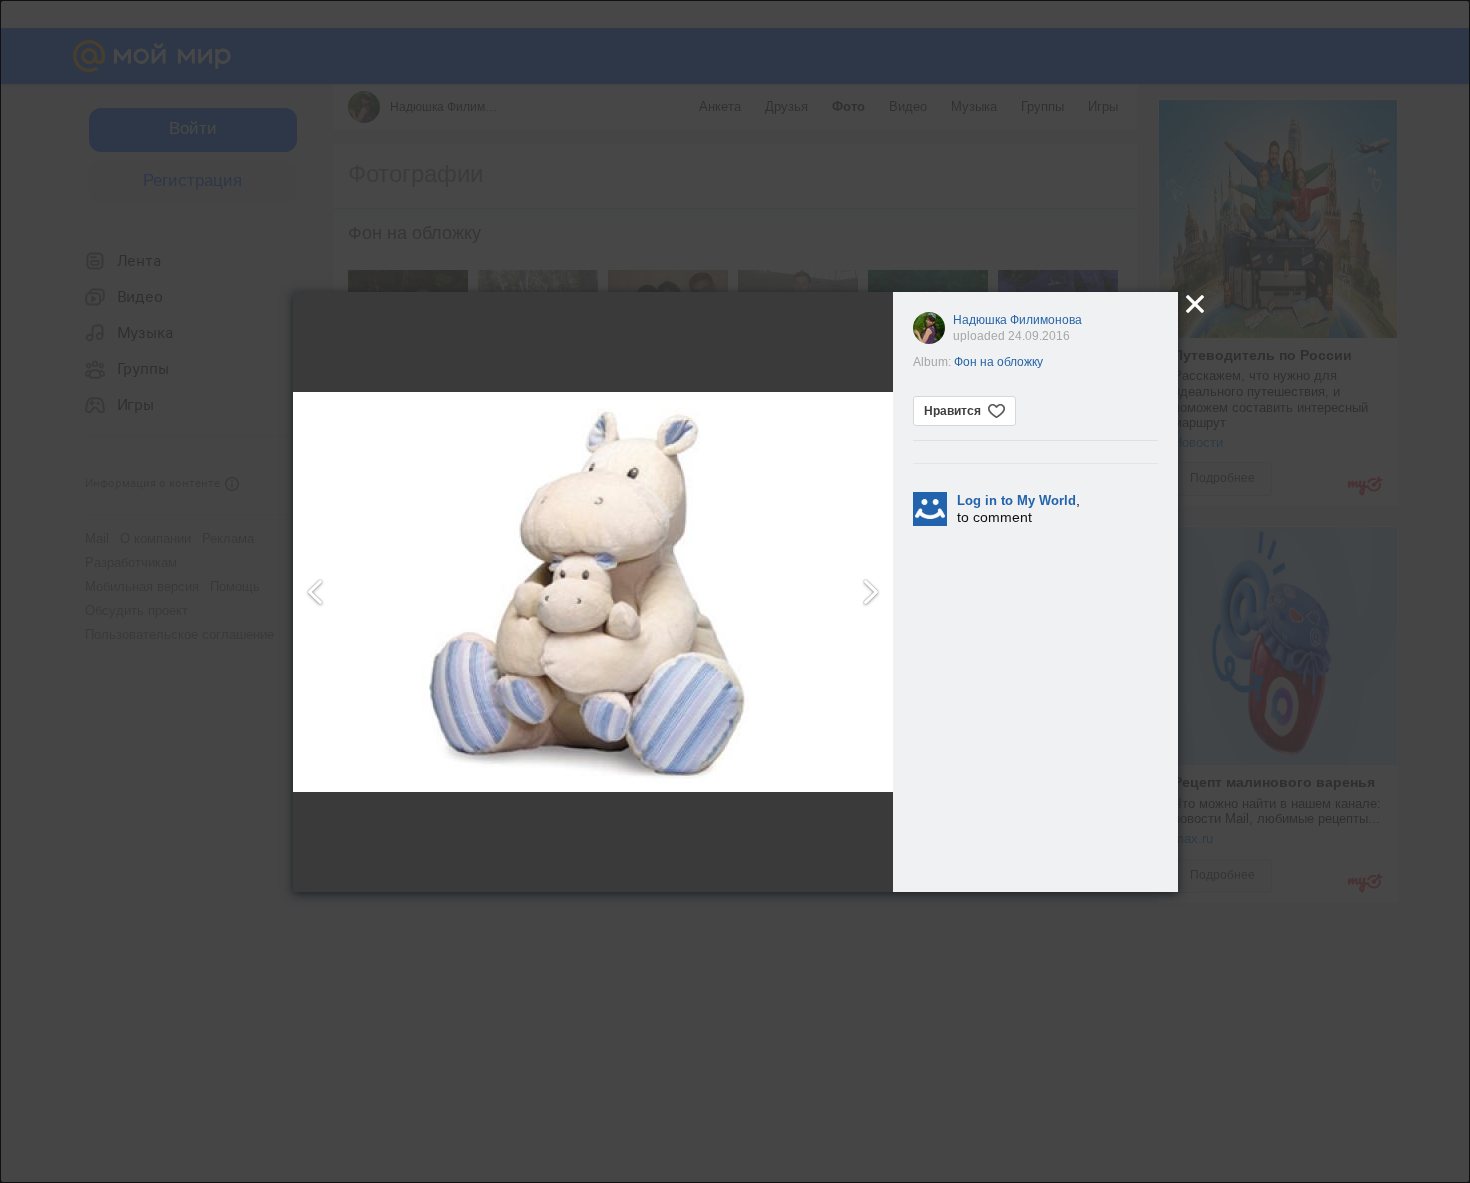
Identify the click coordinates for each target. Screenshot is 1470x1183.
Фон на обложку (998, 362)
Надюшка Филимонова (1017, 320)
